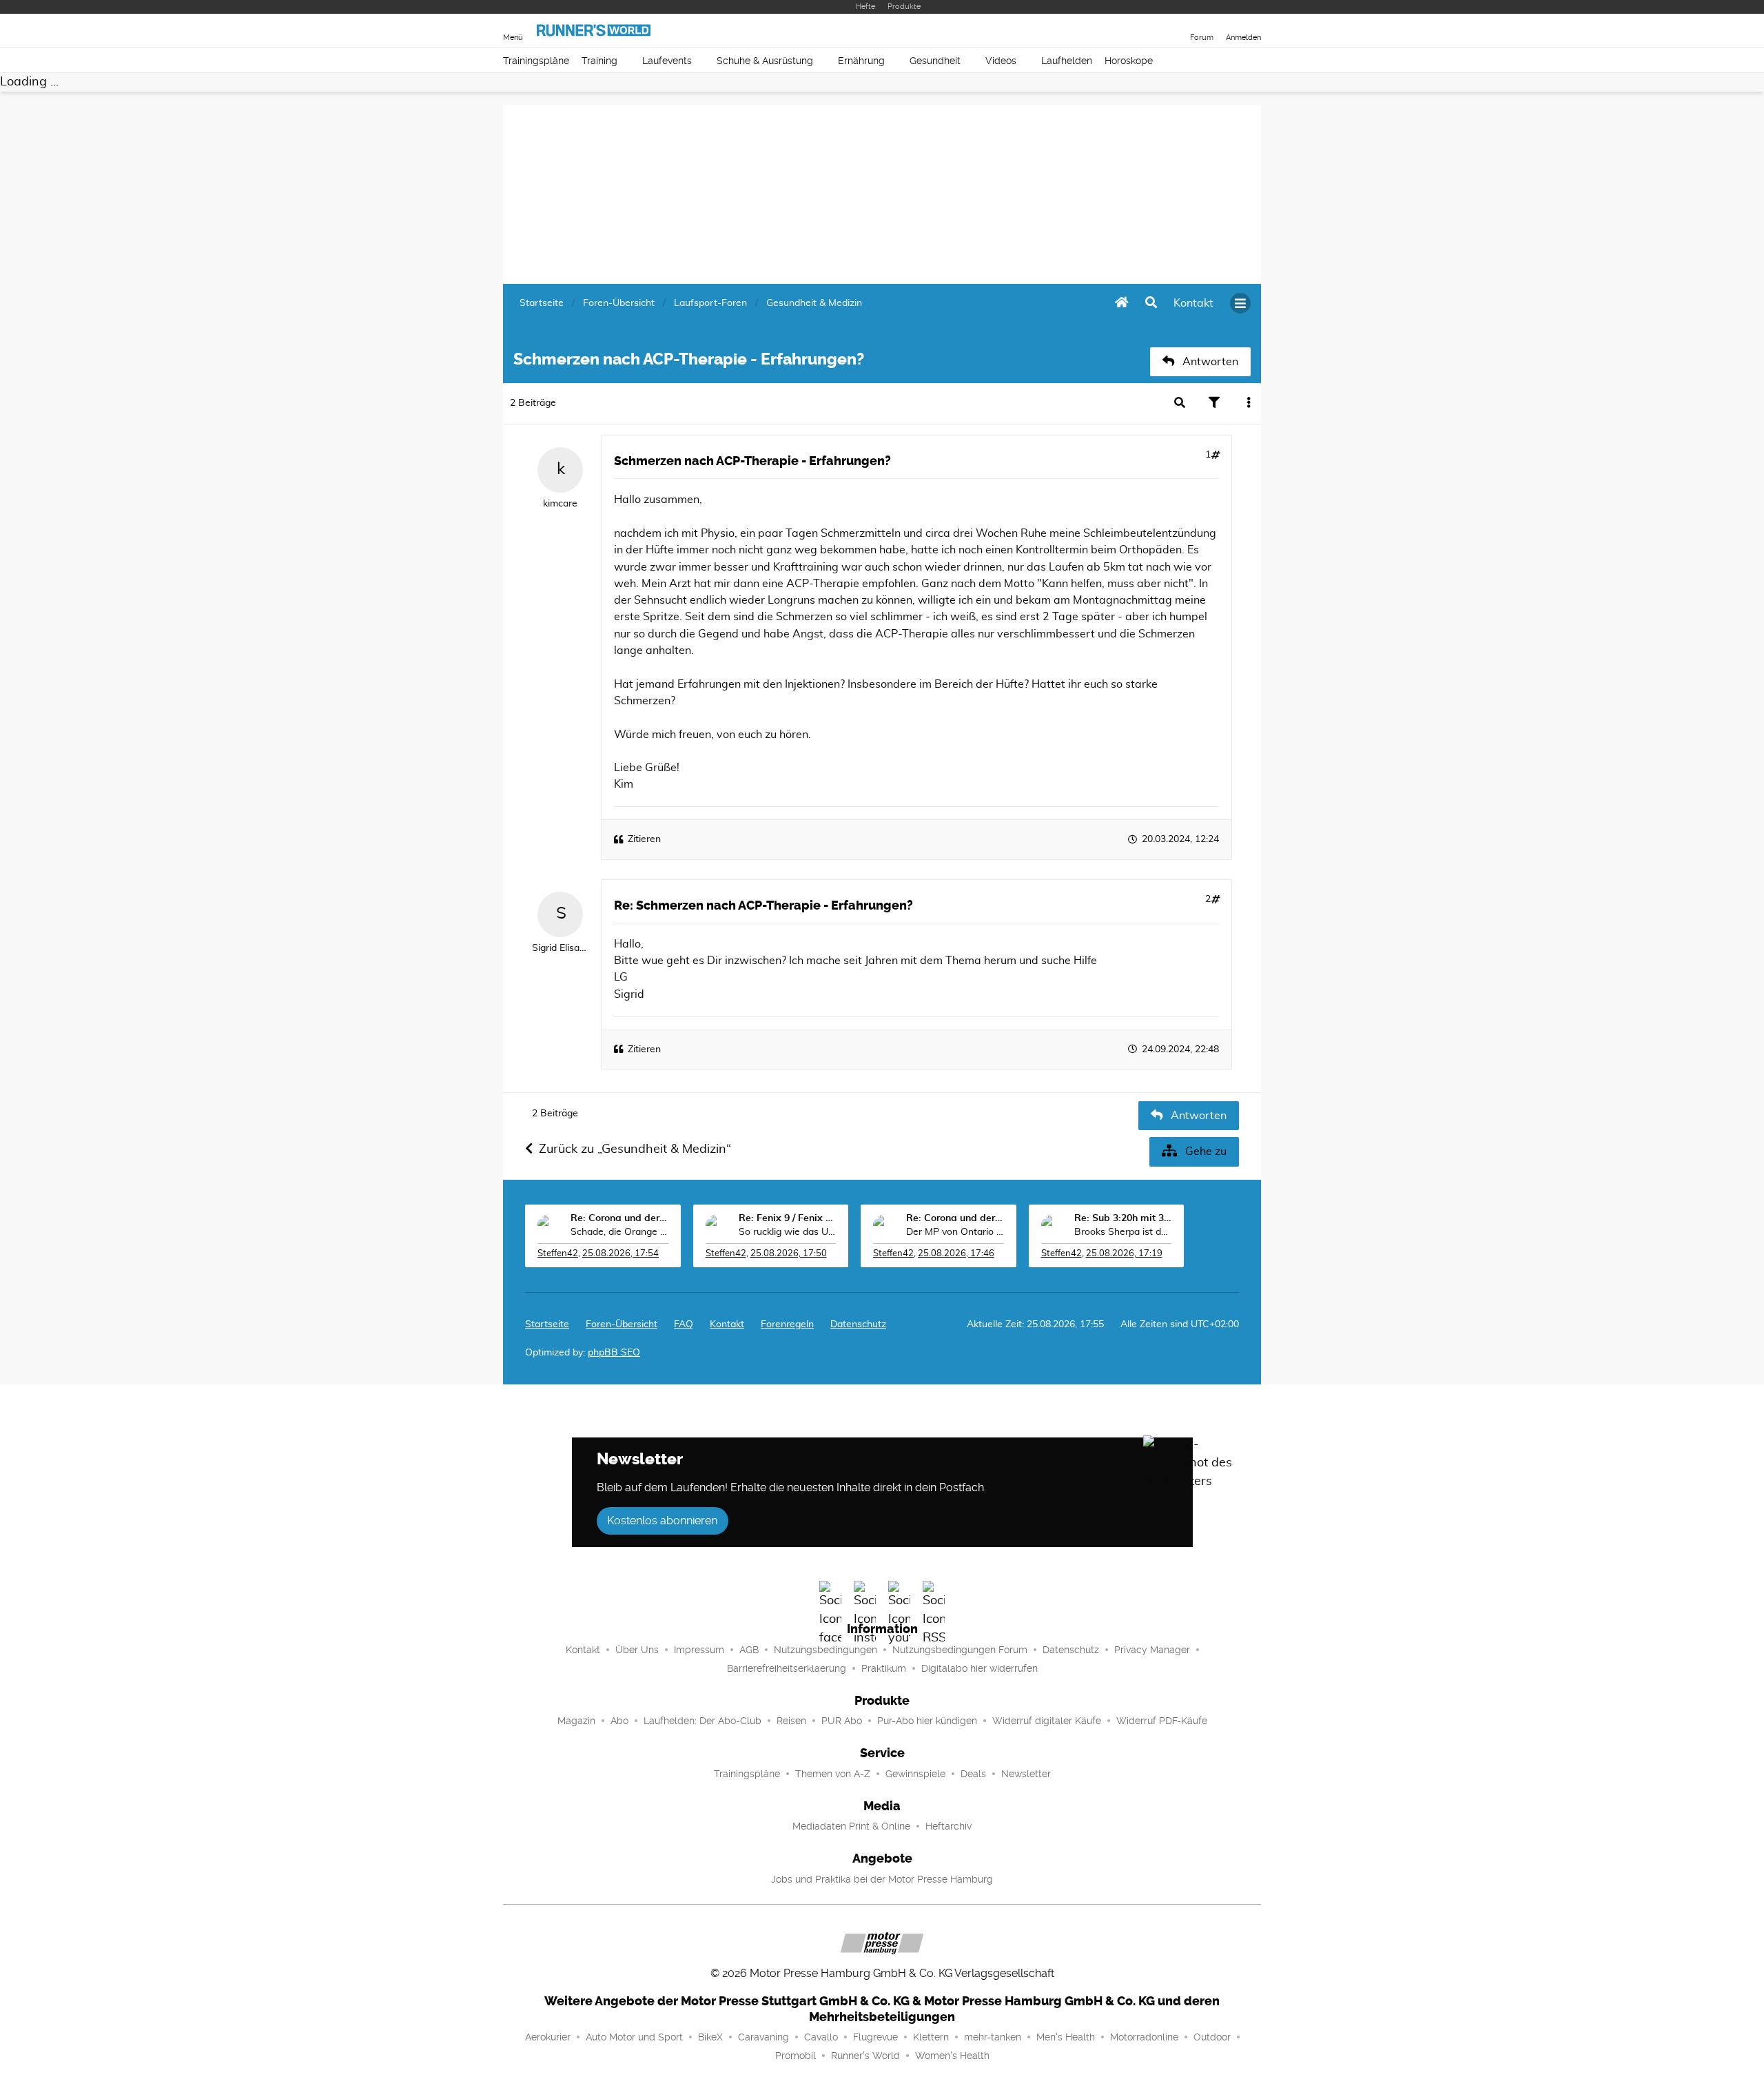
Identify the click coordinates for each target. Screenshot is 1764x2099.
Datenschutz (858, 1324)
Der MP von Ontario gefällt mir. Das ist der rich (955, 1232)
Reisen (791, 1721)
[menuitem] (1193, 303)
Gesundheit (935, 61)
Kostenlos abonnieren (662, 1521)
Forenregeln (787, 1324)
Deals (973, 1774)
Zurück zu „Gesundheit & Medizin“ (635, 1149)
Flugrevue (875, 2037)
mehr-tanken (993, 2037)
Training (599, 61)
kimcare (560, 504)
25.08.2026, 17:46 (956, 1254)
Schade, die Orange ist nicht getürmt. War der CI (619, 1232)
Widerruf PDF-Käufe (1162, 1721)
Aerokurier (548, 2037)
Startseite (547, 1324)
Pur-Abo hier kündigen (927, 1721)
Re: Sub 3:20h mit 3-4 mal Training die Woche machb (1123, 1218)
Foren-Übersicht (622, 1324)
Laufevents (667, 61)
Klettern (931, 2037)
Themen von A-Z (833, 1774)
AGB (749, 1650)
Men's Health (1066, 2037)
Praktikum (884, 1668)
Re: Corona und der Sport (619, 1218)
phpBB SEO (614, 1353)
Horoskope (1129, 61)
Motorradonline (1144, 2037)
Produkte (904, 7)
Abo (619, 1721)
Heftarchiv (948, 1826)
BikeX (710, 2037)
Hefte (865, 7)
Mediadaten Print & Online (851, 1826)
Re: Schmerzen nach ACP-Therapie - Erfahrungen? (763, 905)
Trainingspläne (536, 61)
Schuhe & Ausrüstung (765, 61)
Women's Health (952, 2056)
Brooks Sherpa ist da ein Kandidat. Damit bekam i (1123, 1232)
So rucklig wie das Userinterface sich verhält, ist (788, 1232)
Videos (1001, 61)
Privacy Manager (1152, 1650)
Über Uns (637, 1650)
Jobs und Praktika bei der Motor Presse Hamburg (882, 1879)
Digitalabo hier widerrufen (980, 1668)
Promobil (796, 2056)
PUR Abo (842, 1721)
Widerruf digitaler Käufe (1047, 1721)
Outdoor (1212, 2037)
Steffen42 (558, 1254)
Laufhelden (1067, 61)
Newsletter (1026, 1774)
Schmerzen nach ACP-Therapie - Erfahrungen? (752, 461)
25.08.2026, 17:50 (789, 1254)
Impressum (699, 1650)
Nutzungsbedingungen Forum (960, 1650)
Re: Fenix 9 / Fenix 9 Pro (788, 1218)
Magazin (576, 1721)
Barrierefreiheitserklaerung (787, 1668)
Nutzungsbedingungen (825, 1650)
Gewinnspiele (915, 1774)
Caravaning (763, 2037)
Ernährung (861, 61)
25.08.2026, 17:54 (621, 1254)
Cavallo (821, 2037)
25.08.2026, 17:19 (1124, 1254)
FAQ (684, 1324)
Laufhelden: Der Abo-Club (702, 1721)
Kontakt (583, 1650)
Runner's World (865, 2056)
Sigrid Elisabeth (560, 948)
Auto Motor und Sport (634, 2037)
